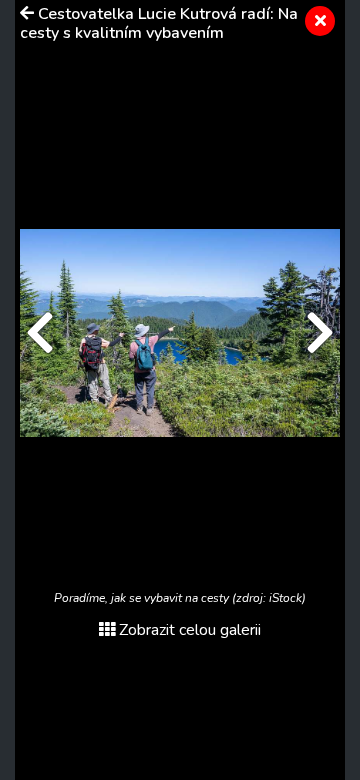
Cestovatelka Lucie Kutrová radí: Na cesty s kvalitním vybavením (159, 23)
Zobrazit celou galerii (190, 630)
